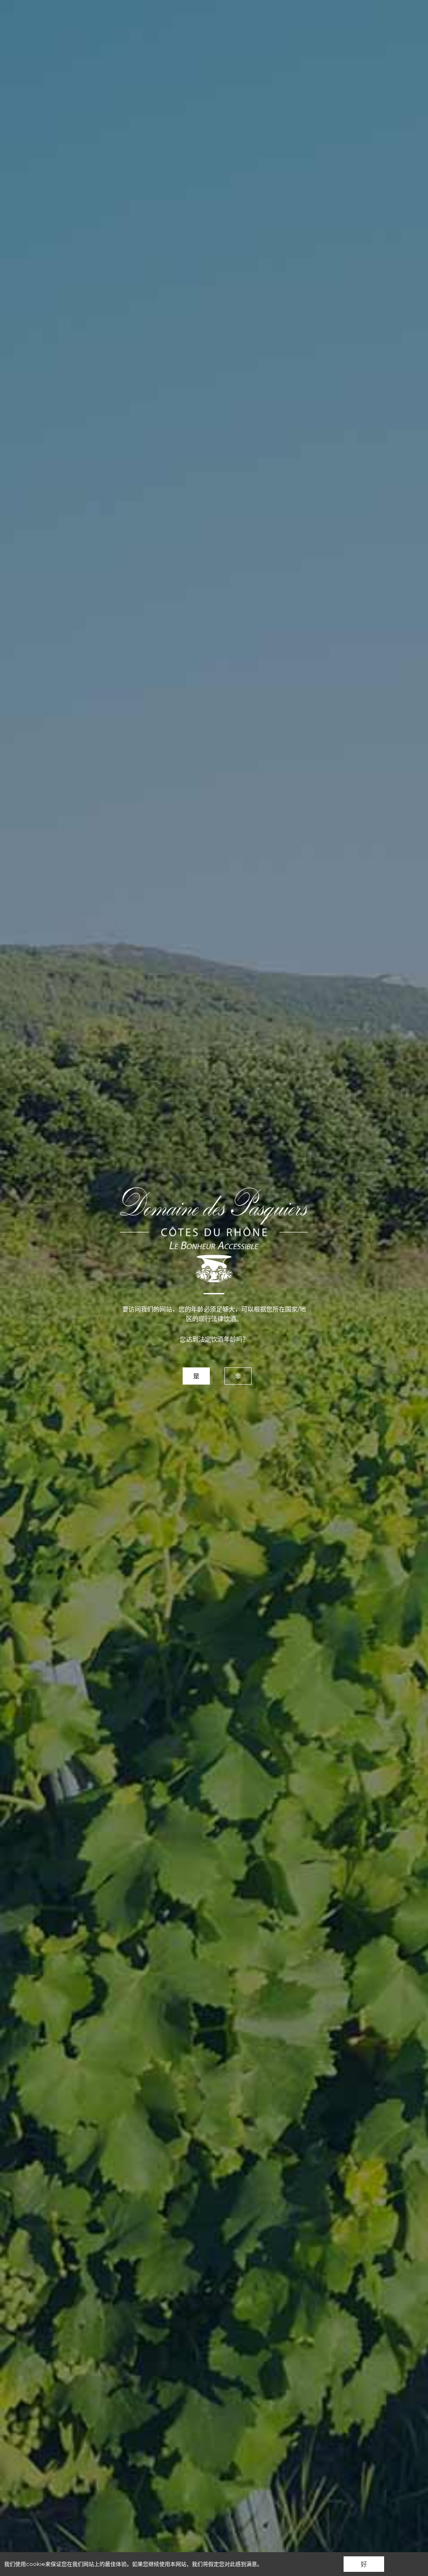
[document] (214, 1288)
